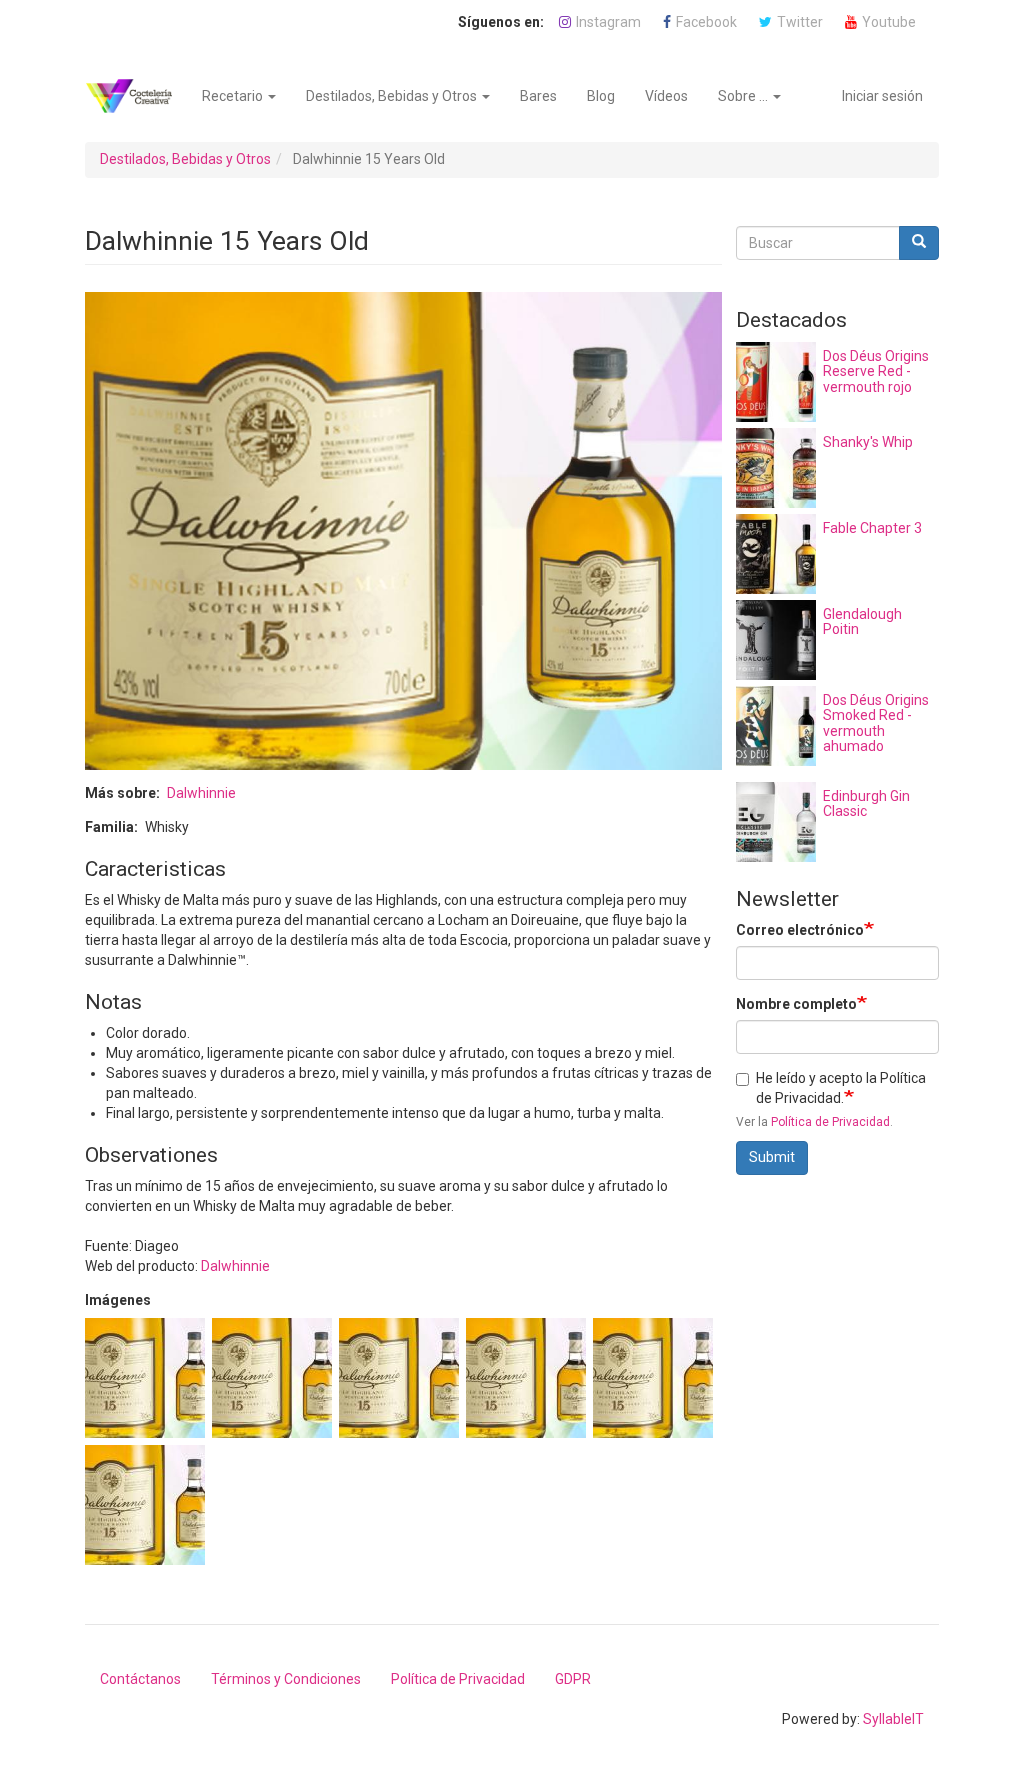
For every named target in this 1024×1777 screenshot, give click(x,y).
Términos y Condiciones (286, 1679)
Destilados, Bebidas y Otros (393, 96)
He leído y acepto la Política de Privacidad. (841, 1088)
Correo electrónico (800, 930)
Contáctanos (140, 1679)
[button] (145, 1378)
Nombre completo (796, 1004)
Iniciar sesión (882, 96)
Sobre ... (744, 96)
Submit (772, 1157)
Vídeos (666, 96)
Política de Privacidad (830, 1122)
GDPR (573, 1679)
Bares (538, 96)
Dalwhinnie (201, 793)
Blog (601, 96)
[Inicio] (136, 96)
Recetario (234, 96)
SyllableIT (893, 1719)
